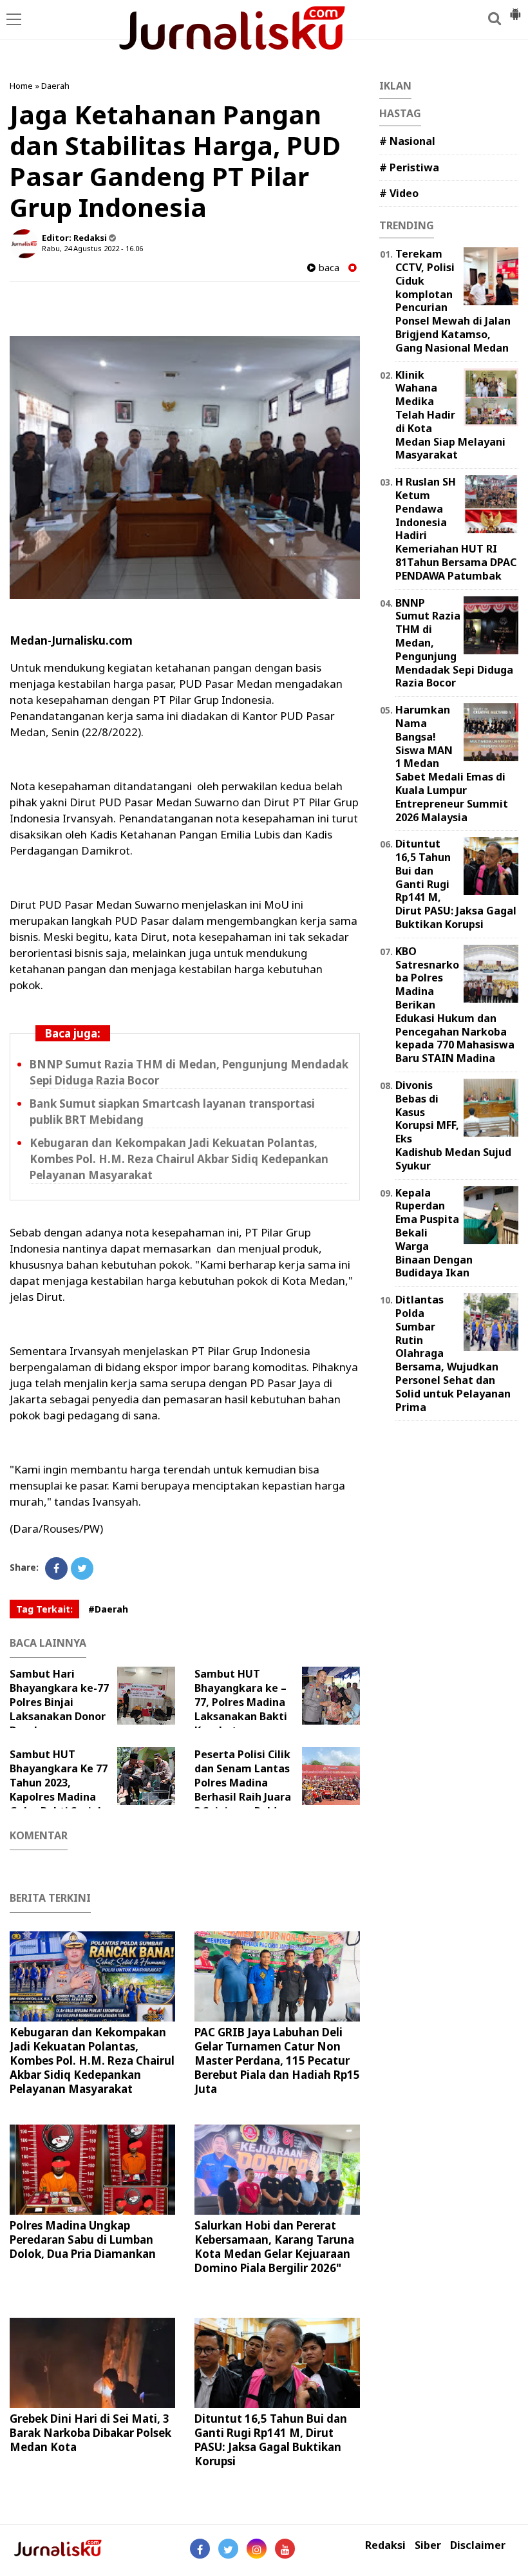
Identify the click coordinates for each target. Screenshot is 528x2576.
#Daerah (108, 1609)
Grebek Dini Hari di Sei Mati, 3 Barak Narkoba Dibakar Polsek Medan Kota (90, 2433)
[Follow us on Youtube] (285, 2549)
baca (327, 268)
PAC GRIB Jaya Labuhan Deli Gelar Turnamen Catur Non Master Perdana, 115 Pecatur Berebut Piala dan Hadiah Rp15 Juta (277, 2060)
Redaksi (385, 2545)
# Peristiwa (409, 167)
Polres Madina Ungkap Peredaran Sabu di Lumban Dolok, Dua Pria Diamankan (83, 2240)
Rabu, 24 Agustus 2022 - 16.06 (92, 248)
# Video (399, 193)
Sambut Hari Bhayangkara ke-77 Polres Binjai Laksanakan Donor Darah (59, 1702)
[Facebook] (56, 1568)
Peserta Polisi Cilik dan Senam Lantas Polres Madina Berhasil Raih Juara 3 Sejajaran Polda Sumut (243, 1790)
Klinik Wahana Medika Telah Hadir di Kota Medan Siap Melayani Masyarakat (450, 415)
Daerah (55, 86)
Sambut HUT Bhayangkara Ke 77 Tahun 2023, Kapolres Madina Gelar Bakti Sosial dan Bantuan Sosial (59, 1790)
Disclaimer (478, 2545)
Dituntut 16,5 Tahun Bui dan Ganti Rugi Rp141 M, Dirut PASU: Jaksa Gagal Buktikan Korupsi (271, 2440)
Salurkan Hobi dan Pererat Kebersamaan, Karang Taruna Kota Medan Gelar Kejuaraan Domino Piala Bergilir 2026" (274, 2247)
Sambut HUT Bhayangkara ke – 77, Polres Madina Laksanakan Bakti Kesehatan (241, 1702)
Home (21, 86)
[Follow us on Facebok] (200, 2549)
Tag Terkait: (44, 1609)
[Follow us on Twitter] (228, 2549)
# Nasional (407, 141)
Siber (428, 2545)
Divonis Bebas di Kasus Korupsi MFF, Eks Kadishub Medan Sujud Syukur (453, 1125)
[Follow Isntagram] (257, 2549)
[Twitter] (82, 1568)
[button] (515, 9)
